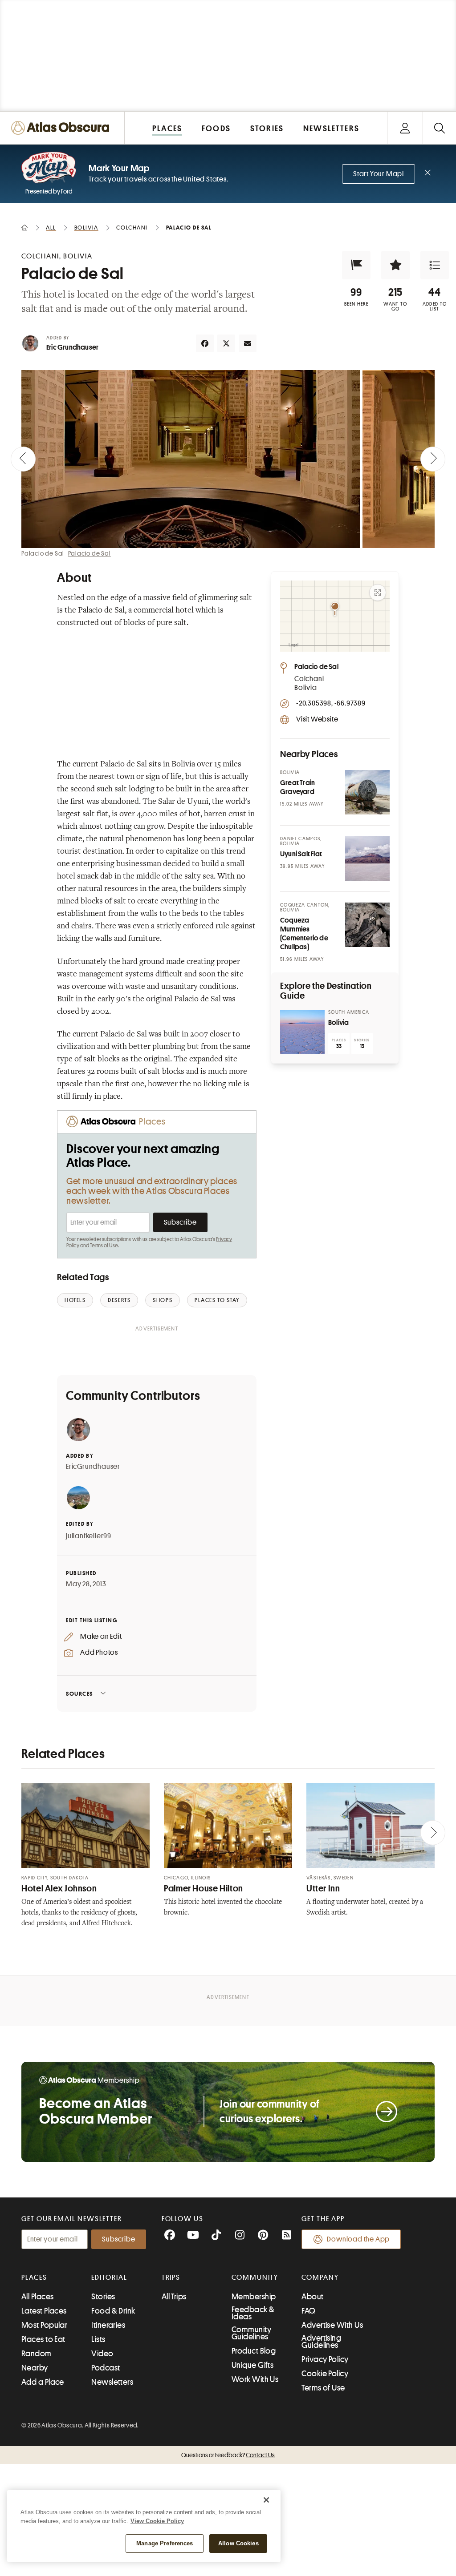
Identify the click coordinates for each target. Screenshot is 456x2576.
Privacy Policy (325, 2359)
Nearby (35, 2368)
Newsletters (112, 2382)
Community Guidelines (251, 2333)
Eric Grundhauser (72, 347)
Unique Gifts (252, 2365)
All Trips (174, 2297)
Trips (171, 2278)
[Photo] (367, 792)
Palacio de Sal (90, 553)
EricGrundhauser (93, 1467)
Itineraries (108, 2325)
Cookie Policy (325, 2374)
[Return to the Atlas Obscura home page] (62, 128)
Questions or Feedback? (228, 2455)
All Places (38, 2297)
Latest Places (44, 2311)
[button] (356, 265)
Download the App (358, 2239)
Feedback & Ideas (253, 2313)
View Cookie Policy (157, 2521)
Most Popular (44, 2325)
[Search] (439, 128)
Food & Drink (113, 2311)
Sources (79, 1694)
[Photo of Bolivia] (302, 1032)
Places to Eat (43, 2339)
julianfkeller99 (89, 1536)
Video (102, 2354)
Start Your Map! (379, 174)
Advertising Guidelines (321, 2342)
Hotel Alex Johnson (59, 1889)
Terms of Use (104, 1246)
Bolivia (338, 1023)
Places (34, 2278)
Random (37, 2354)
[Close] (266, 2500)
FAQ (308, 2311)
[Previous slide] (23, 459)
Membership (254, 2297)
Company (320, 2278)
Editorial (109, 2278)
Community (255, 2278)
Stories (103, 2297)
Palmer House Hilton (204, 1889)
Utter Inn (323, 1889)
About (312, 2297)
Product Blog (254, 2351)
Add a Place (43, 2382)
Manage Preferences (165, 2543)
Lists (98, 2339)
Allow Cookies (238, 2543)
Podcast (106, 2368)
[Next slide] (433, 459)
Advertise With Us (332, 2325)
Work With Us (255, 2379)
